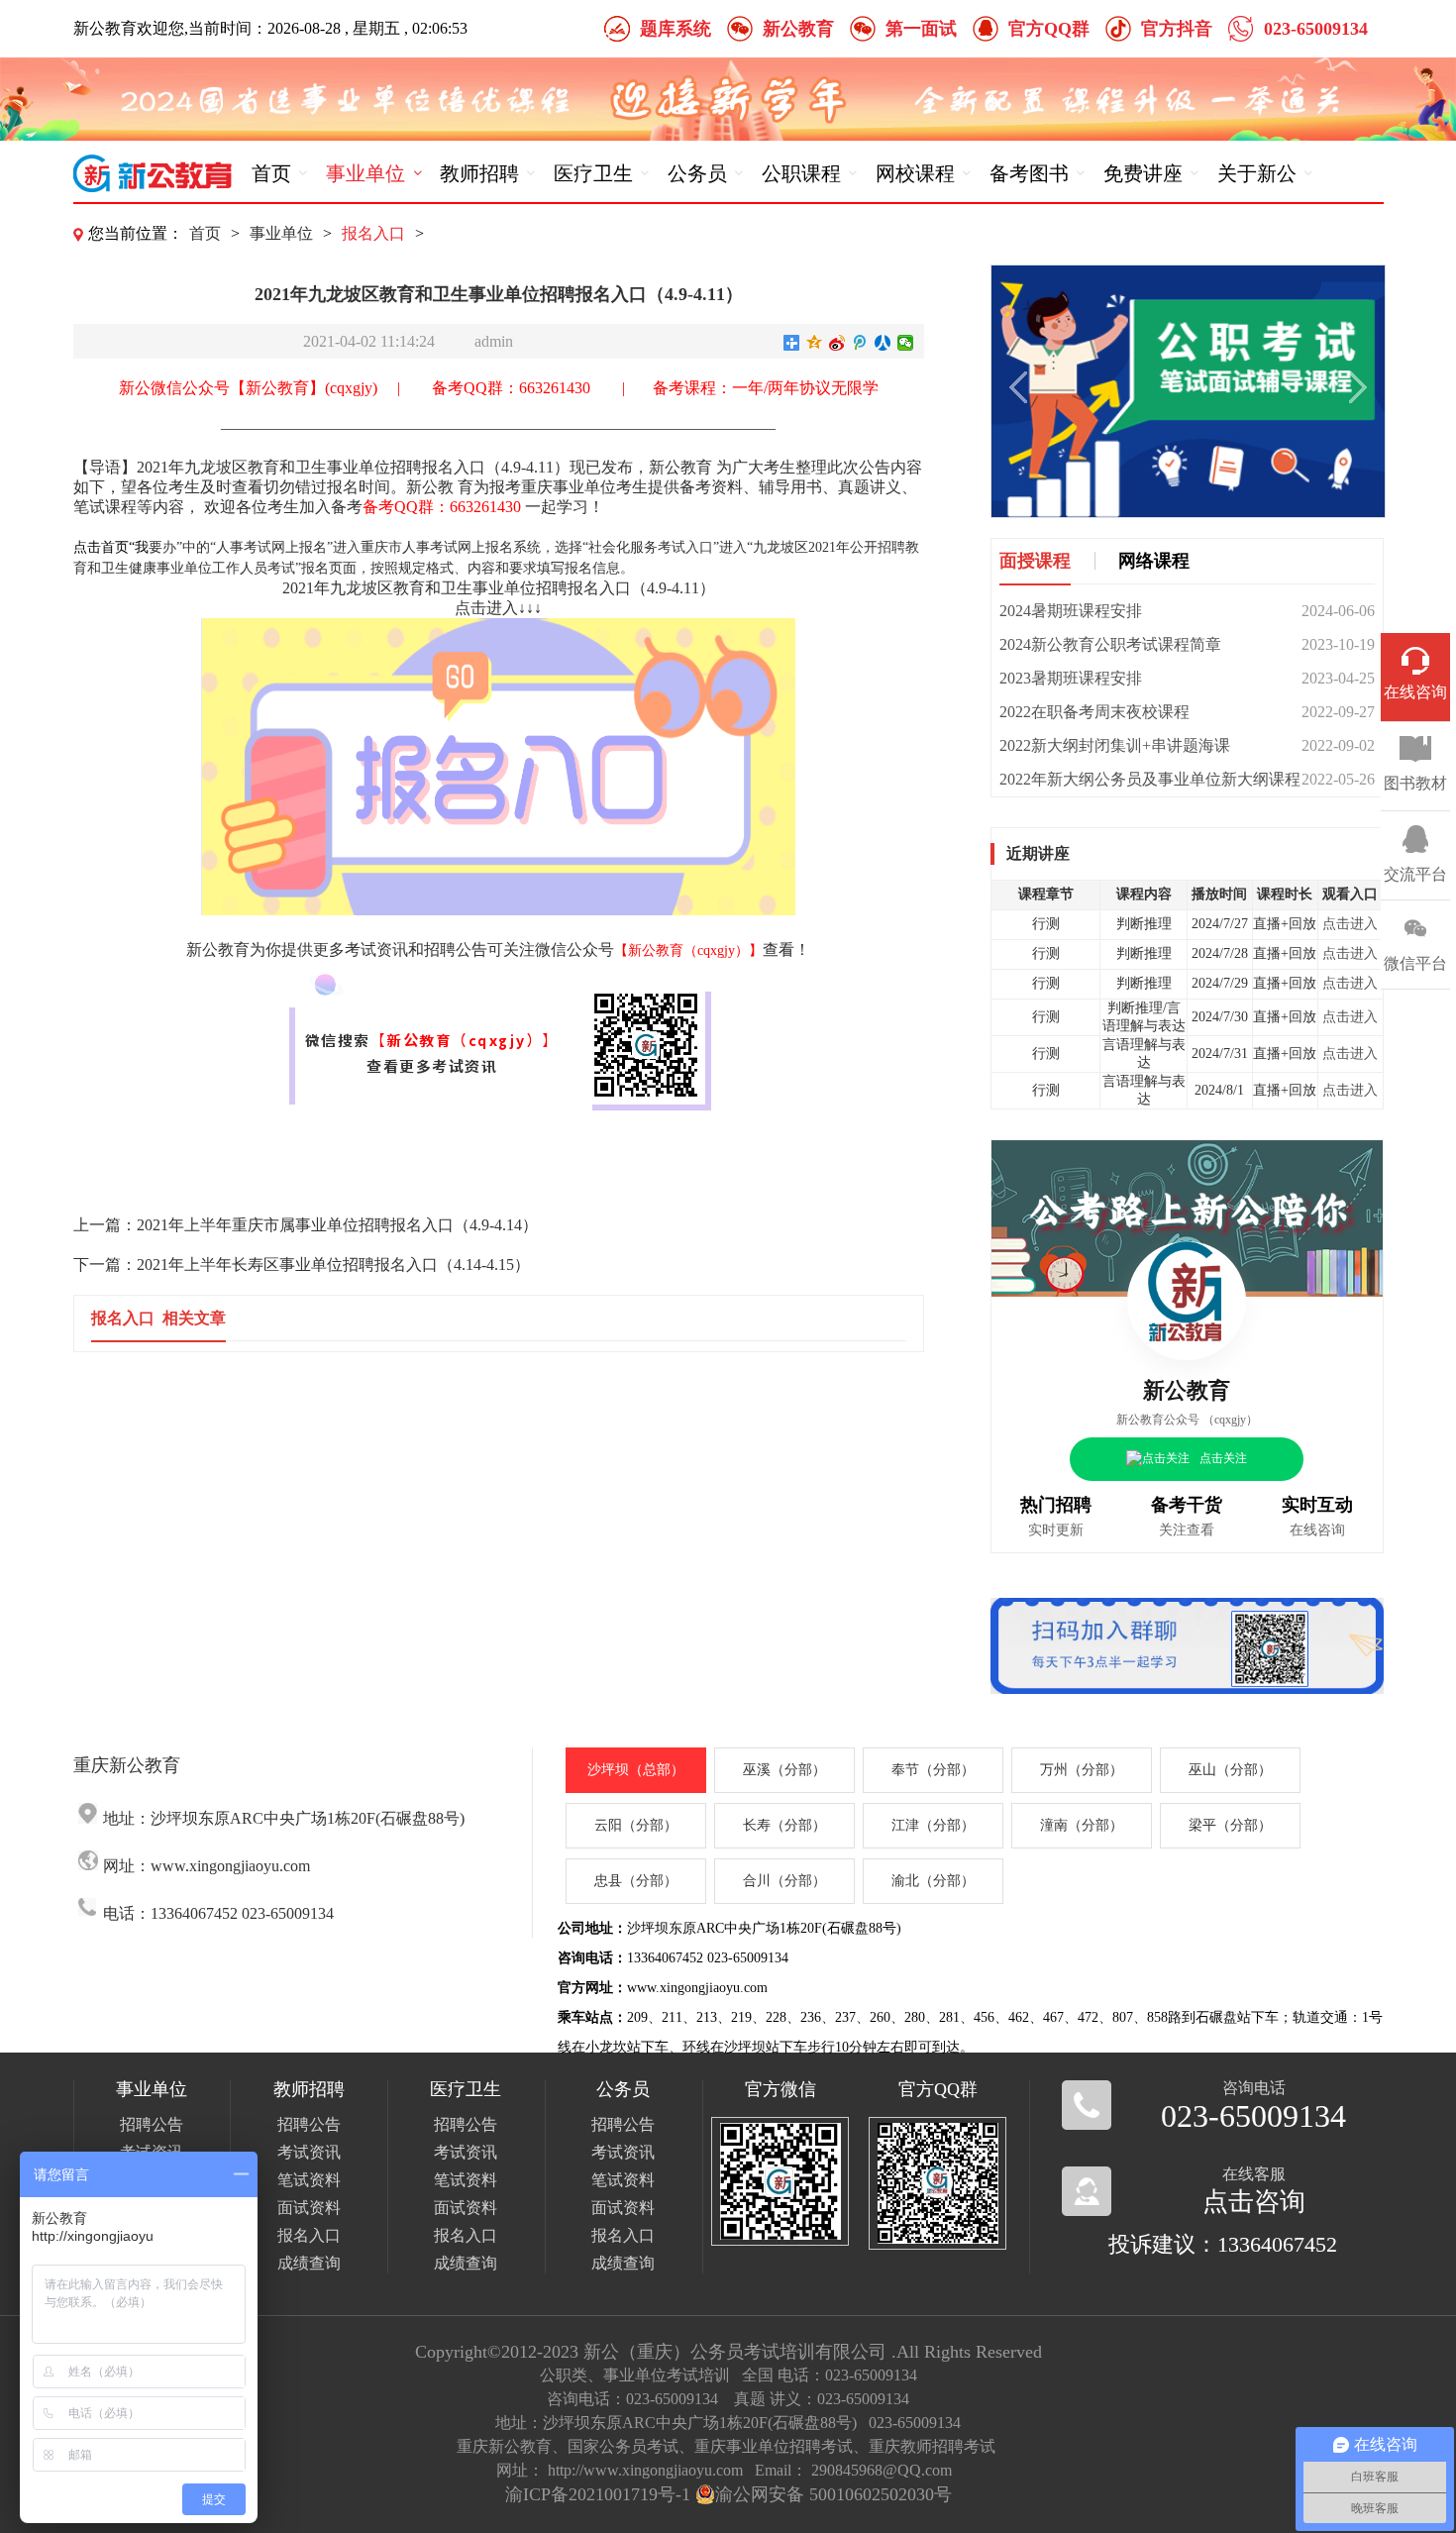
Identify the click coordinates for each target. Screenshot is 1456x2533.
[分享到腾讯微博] (860, 343)
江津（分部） (933, 1825)
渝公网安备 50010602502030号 (833, 2494)
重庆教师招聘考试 (932, 2446)
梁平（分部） (1230, 1825)
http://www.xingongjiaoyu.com (645, 2470)
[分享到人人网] (883, 343)
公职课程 (801, 173)
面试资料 (309, 2208)
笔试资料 (309, 2180)
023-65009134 (1316, 29)
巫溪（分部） (784, 1770)
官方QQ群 (1049, 29)
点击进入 (1350, 924)
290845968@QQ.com (882, 2470)
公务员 (697, 173)
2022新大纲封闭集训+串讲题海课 (1115, 745)
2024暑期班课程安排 (1071, 611)
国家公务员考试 (623, 2446)
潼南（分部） (1082, 1825)
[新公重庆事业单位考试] (1187, 1648)
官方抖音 (1177, 29)
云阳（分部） (636, 1825)
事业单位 (365, 173)
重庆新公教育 (504, 2446)
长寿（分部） (784, 1825)
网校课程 (915, 173)
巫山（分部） (1230, 1770)
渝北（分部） (933, 1881)
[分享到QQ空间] (815, 343)
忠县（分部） (636, 1881)
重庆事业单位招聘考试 (774, 2446)
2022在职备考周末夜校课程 (1094, 712)
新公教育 (798, 29)
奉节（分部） (933, 1770)
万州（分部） (1082, 1770)
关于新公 (1257, 173)
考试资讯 (309, 2152)
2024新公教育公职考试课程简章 (1110, 644)
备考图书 (1029, 173)
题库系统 (676, 29)
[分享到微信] (906, 343)
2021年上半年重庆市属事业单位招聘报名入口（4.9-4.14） (337, 1225)
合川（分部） (784, 1881)
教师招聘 (479, 173)
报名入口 (373, 233)
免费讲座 (1143, 173)
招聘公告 (152, 2124)
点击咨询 (1254, 2202)
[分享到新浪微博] (837, 343)
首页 (271, 173)
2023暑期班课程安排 (1071, 678)
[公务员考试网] (153, 173)
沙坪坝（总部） (636, 1770)
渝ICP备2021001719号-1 (598, 2494)
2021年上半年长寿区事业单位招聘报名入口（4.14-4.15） (333, 1265)
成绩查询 (309, 2263)
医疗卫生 (593, 173)
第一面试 (921, 29)
